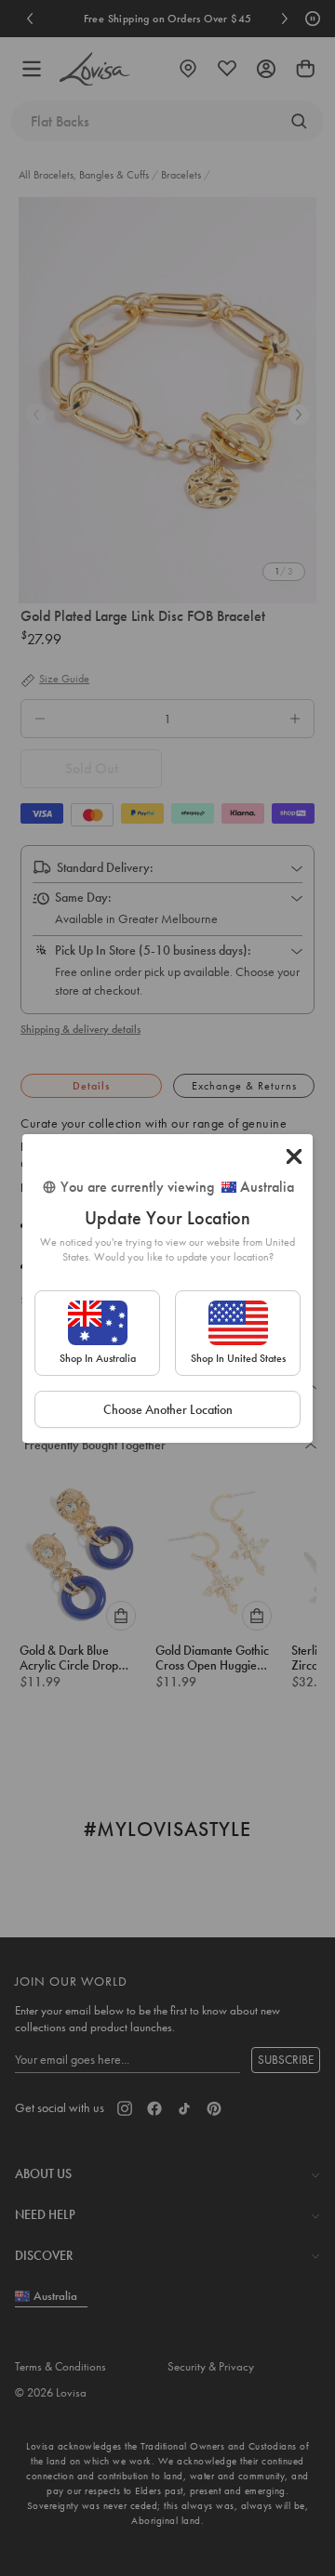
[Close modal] (294, 1156)
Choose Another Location (168, 1409)
